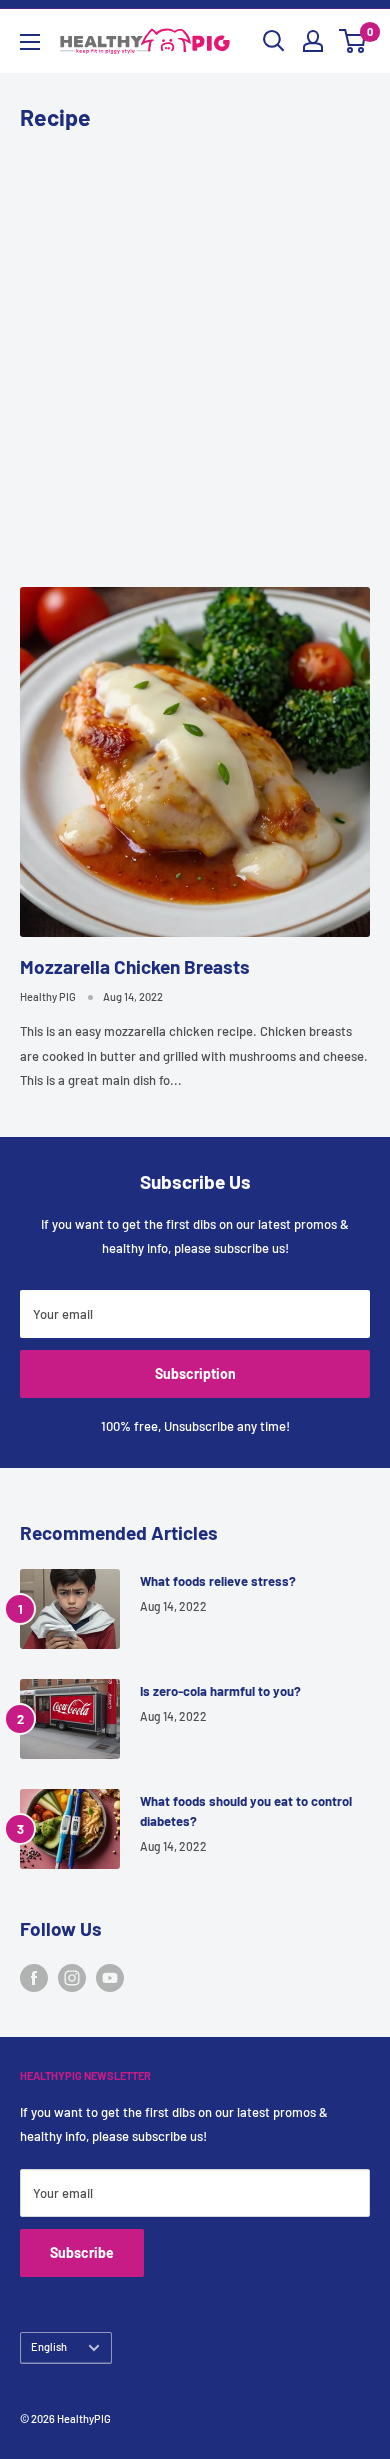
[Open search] (274, 41)
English (49, 2346)
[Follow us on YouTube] (110, 1978)
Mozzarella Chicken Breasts (135, 966)
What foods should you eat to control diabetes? (246, 1811)
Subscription (195, 1373)
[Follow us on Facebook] (34, 1978)
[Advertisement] (195, 357)
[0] (353, 41)
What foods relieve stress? (218, 1581)
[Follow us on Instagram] (72, 1978)
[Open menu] (30, 42)
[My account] (313, 41)
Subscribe (82, 2252)
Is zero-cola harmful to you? (220, 1691)
